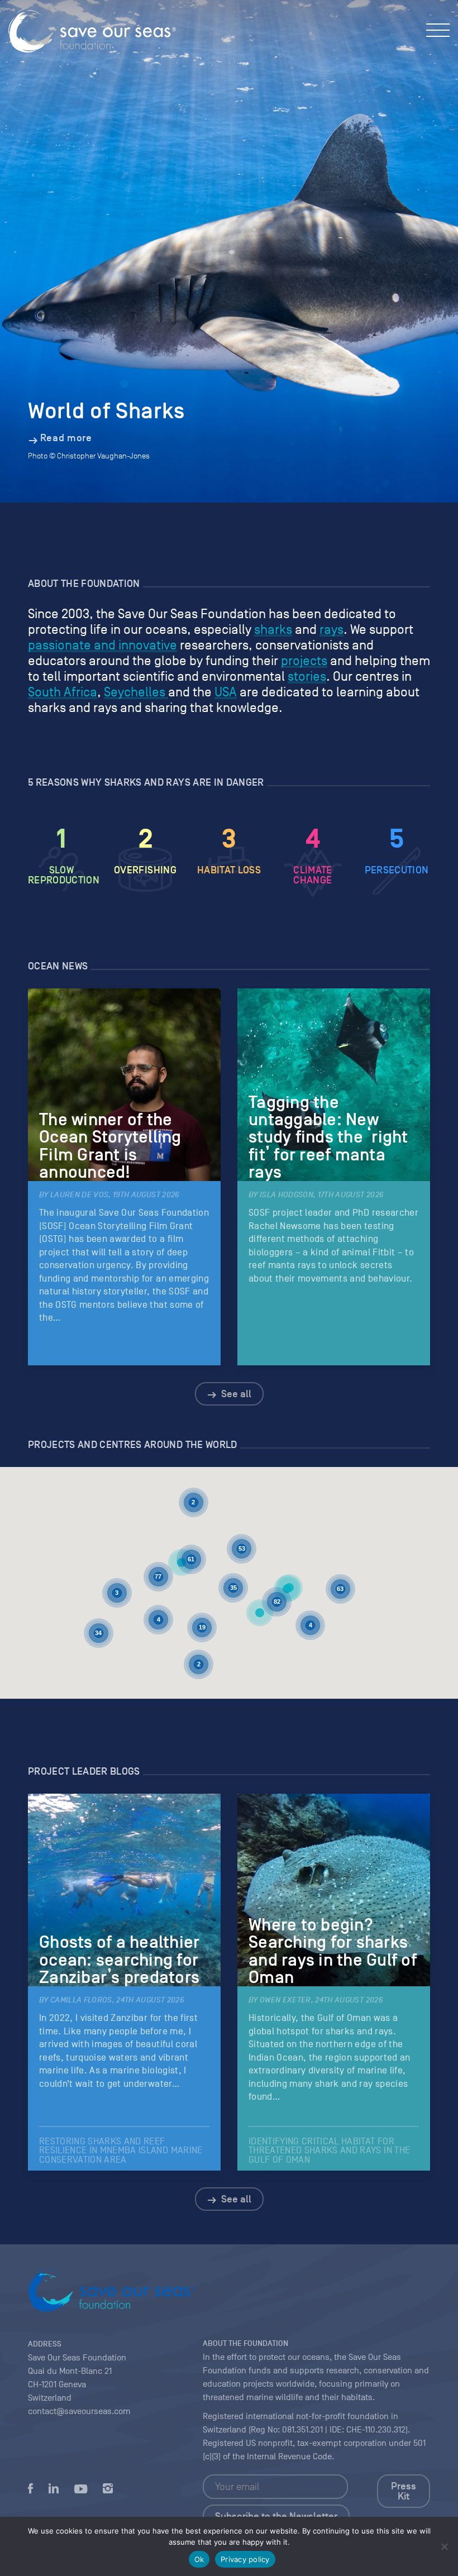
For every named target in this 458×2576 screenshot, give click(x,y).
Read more (66, 438)
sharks (273, 629)
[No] (444, 2546)
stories (307, 676)
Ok (199, 2559)
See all (235, 1394)
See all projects (235, 1583)
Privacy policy (245, 2559)
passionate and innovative (102, 645)
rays (331, 629)
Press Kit (404, 2491)
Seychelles (136, 692)
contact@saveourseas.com (79, 2411)
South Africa (63, 692)
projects (304, 661)
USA (226, 692)
